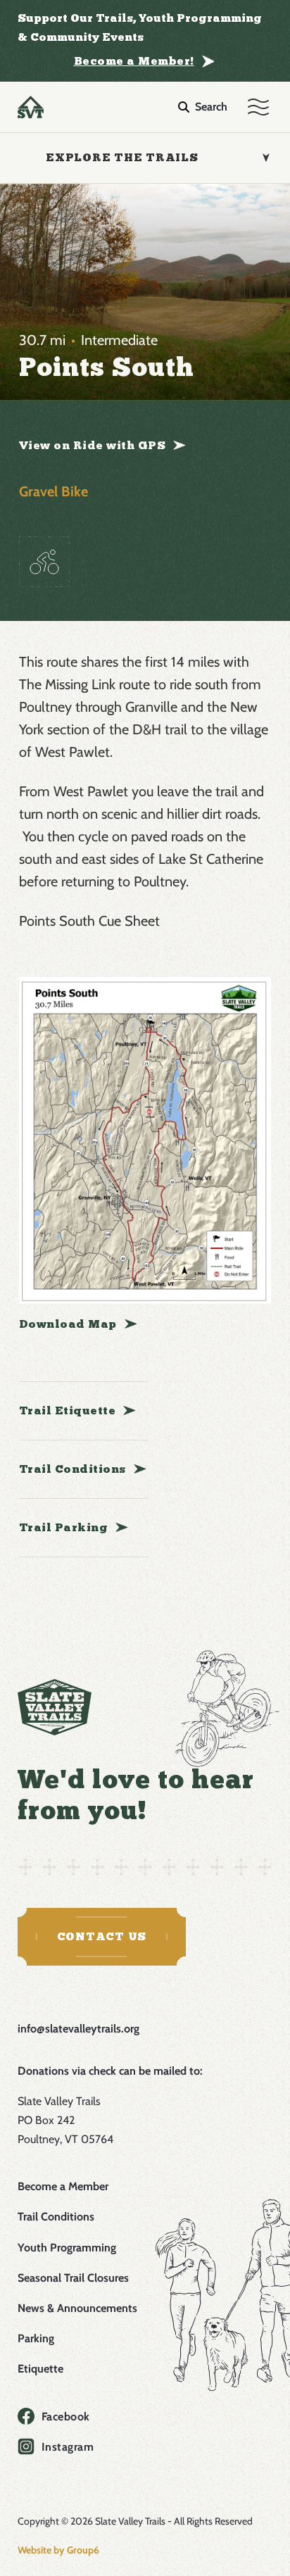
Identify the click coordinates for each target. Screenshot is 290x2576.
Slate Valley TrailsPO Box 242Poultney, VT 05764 (67, 2120)
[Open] (258, 107)
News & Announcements (77, 2308)
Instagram (68, 2447)
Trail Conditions (72, 1469)
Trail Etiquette (68, 1410)
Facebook (66, 2417)
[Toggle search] (203, 107)
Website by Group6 (58, 2550)
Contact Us (102, 1936)
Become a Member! (134, 61)
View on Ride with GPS (93, 445)
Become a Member (63, 2186)
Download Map (68, 1324)
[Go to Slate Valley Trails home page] (55, 1707)
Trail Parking (64, 1527)
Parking (36, 2338)
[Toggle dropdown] (265, 158)
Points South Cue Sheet (89, 921)
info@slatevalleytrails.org (78, 2029)
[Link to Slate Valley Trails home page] (31, 107)
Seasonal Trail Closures (73, 2278)
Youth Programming (67, 2248)
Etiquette (40, 2369)
